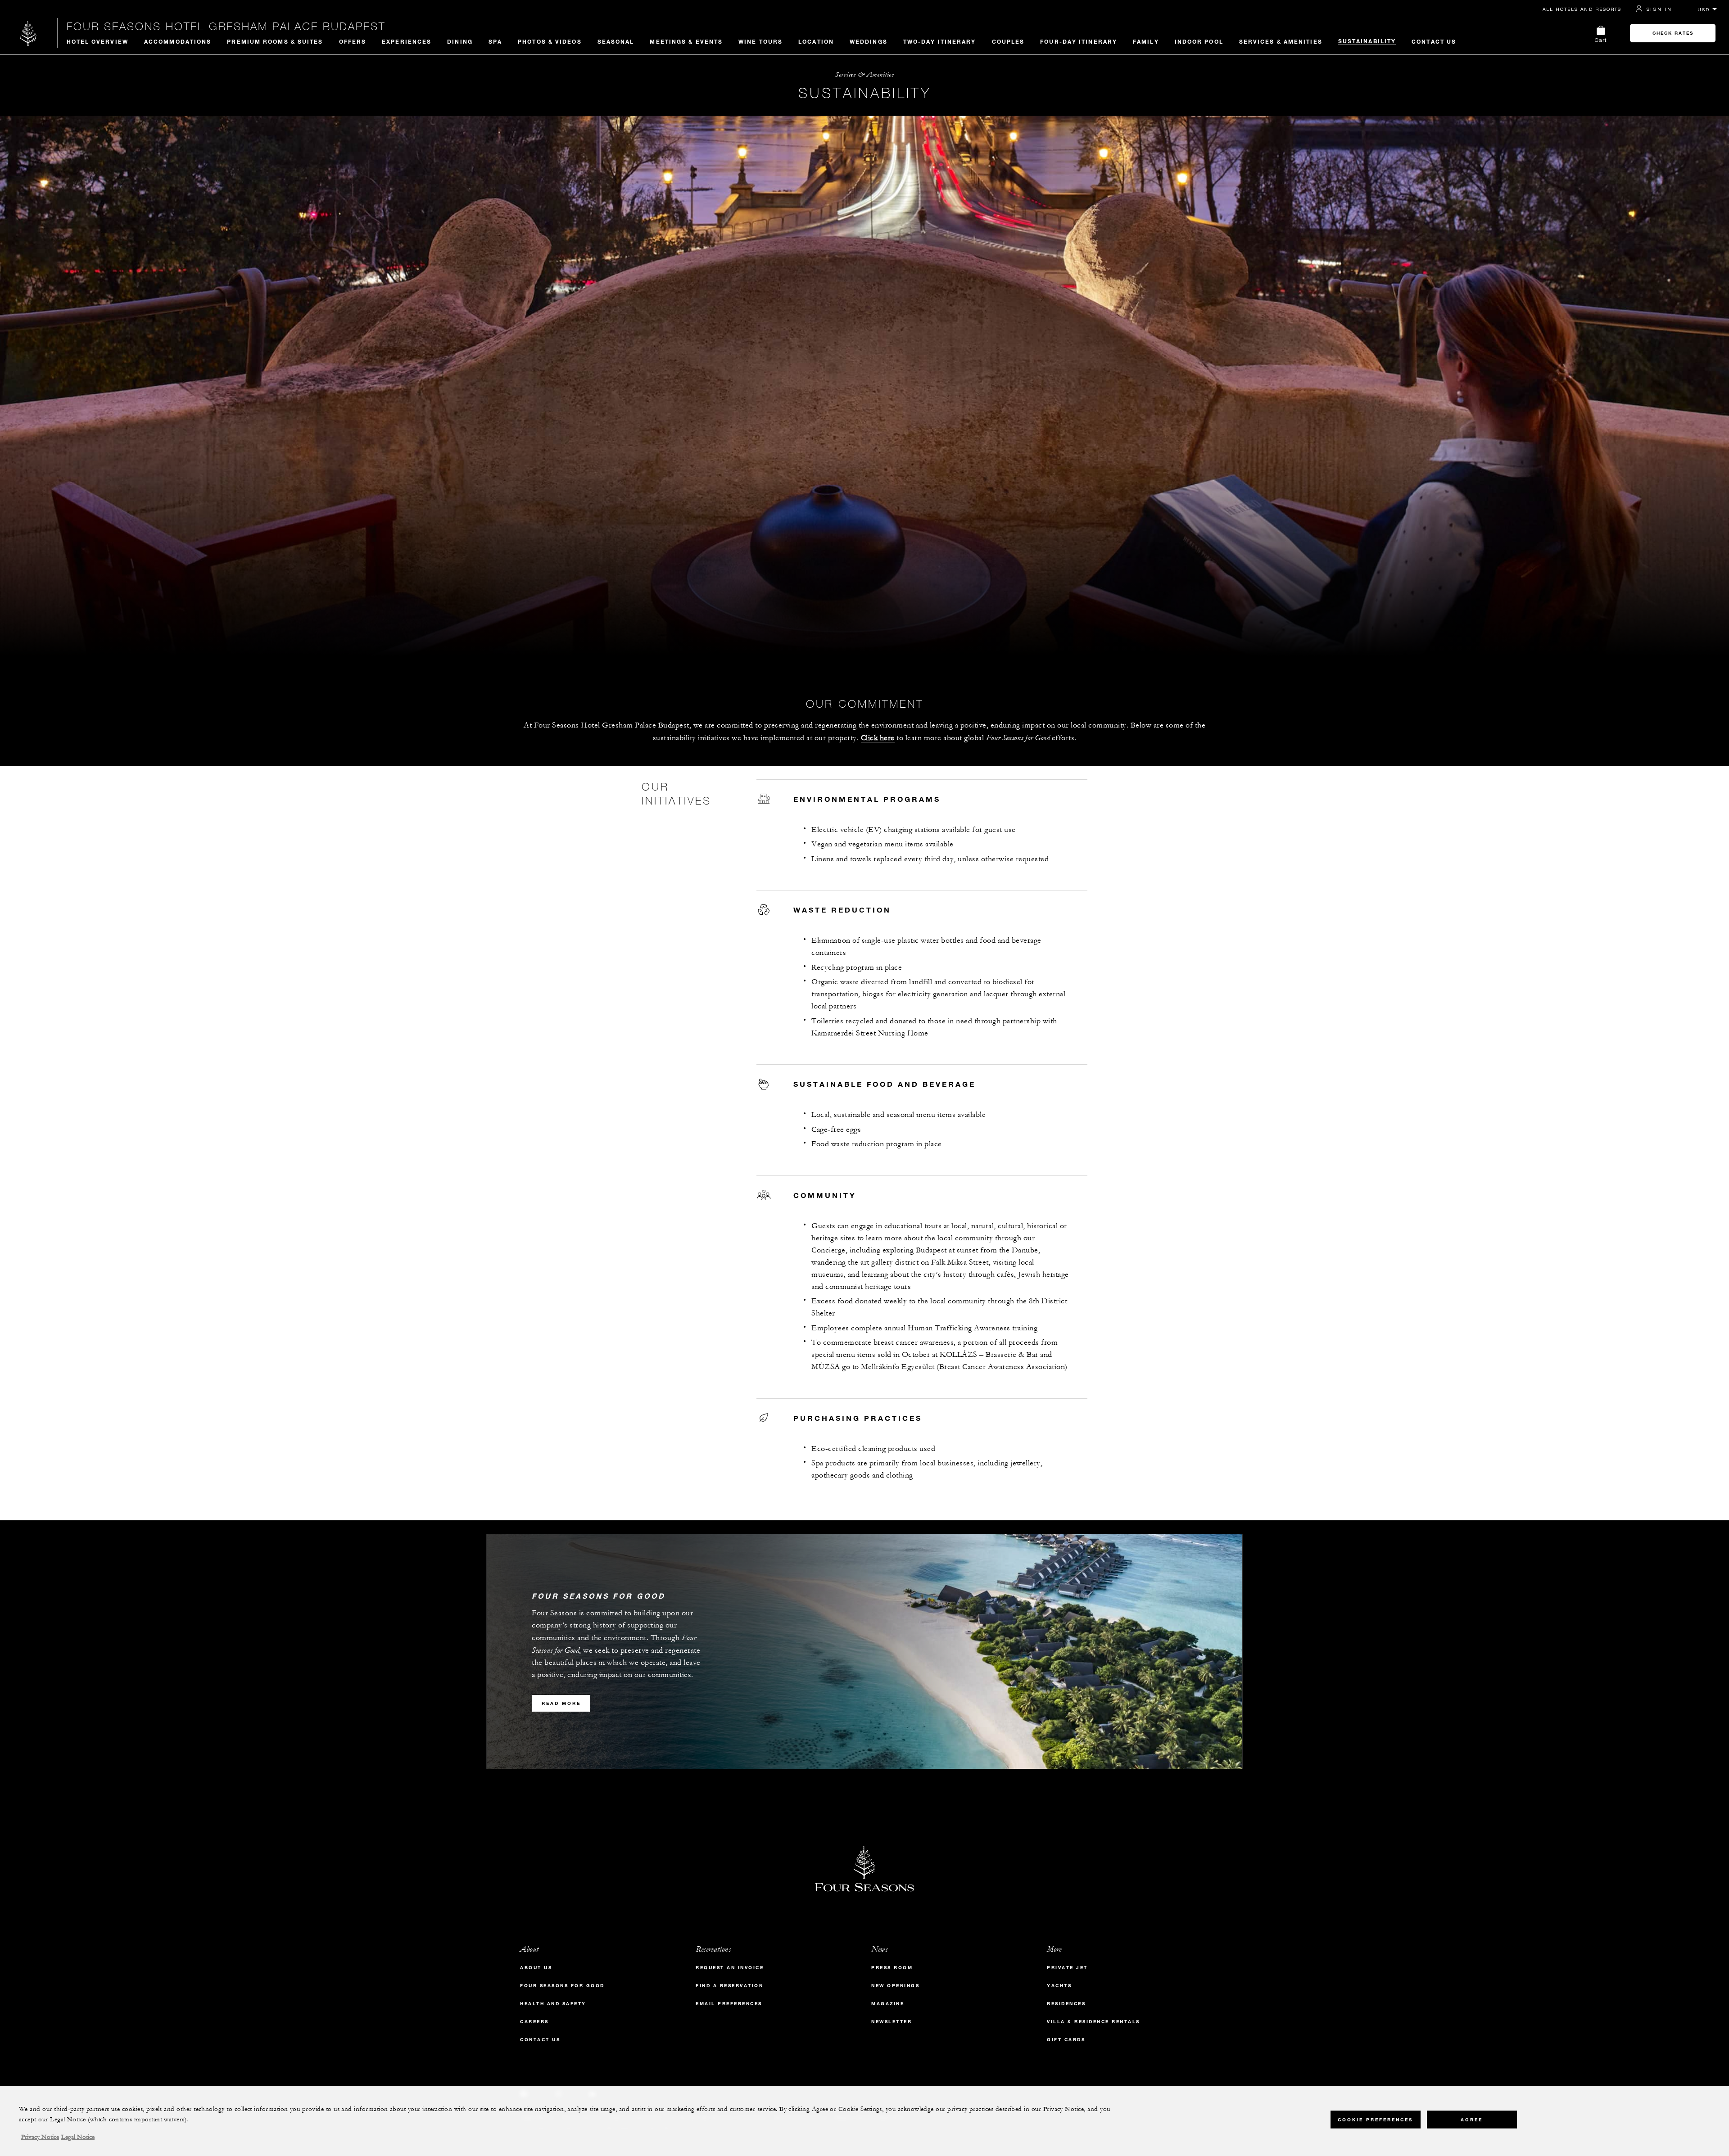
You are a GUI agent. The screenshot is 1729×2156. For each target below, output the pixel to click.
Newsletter (892, 2022)
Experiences (407, 41)
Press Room (892, 1968)
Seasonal (616, 41)
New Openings (895, 1986)
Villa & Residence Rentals (1093, 2022)
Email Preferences (729, 2004)
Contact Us (1434, 41)
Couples (1008, 41)
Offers (353, 41)
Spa (495, 41)
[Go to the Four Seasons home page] (29, 33)
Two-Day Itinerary (940, 41)
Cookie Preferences (1375, 2120)
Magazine (888, 2004)
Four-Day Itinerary (1079, 41)
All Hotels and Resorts (1582, 9)
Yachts (1059, 1986)
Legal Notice (78, 2137)
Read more (561, 1703)
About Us (536, 1968)
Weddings (869, 41)
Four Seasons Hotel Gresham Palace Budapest (226, 26)
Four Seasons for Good (562, 1986)
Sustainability (1367, 41)
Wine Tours (760, 41)
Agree (1472, 2120)
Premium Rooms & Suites (275, 41)
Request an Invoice (730, 1968)
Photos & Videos (550, 41)
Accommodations (178, 41)
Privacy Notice (40, 2137)
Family (1146, 41)
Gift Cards (1066, 2040)
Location (816, 41)
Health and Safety (553, 2004)
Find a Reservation (729, 1986)
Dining (460, 41)
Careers (534, 2022)
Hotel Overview (97, 41)
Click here (878, 738)
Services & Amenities (1281, 41)
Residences (1066, 2004)
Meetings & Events (686, 41)
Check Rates (1673, 33)
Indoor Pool (1199, 41)
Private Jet (1067, 1968)
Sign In (1659, 9)
